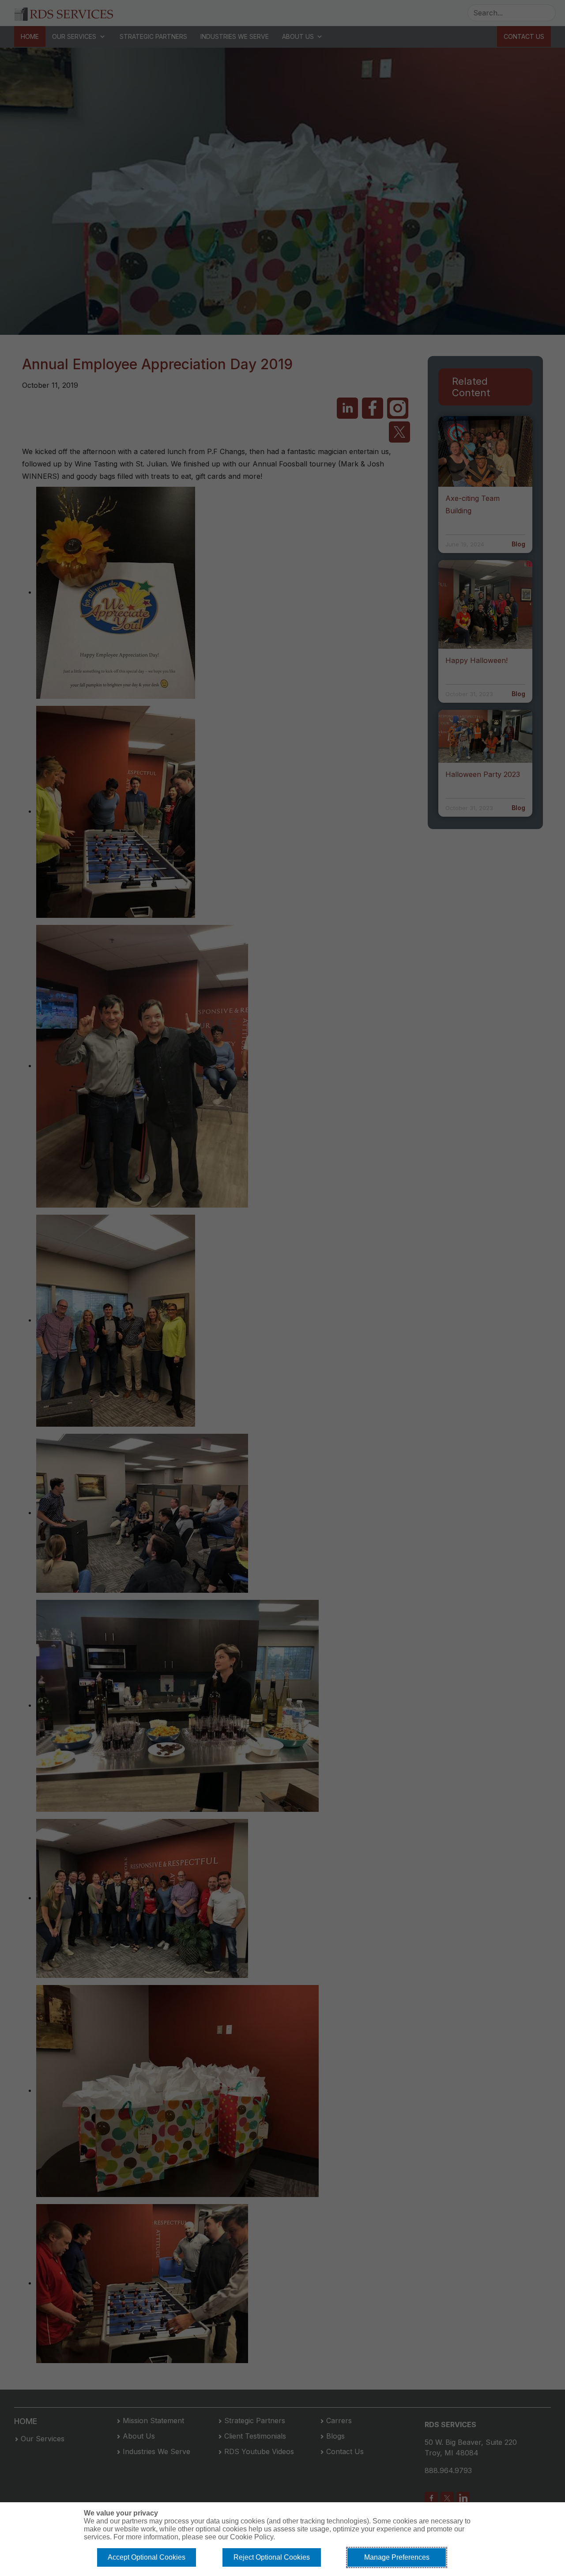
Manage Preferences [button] (397, 2557)
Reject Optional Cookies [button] (272, 2557)
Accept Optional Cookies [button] (147, 2557)
